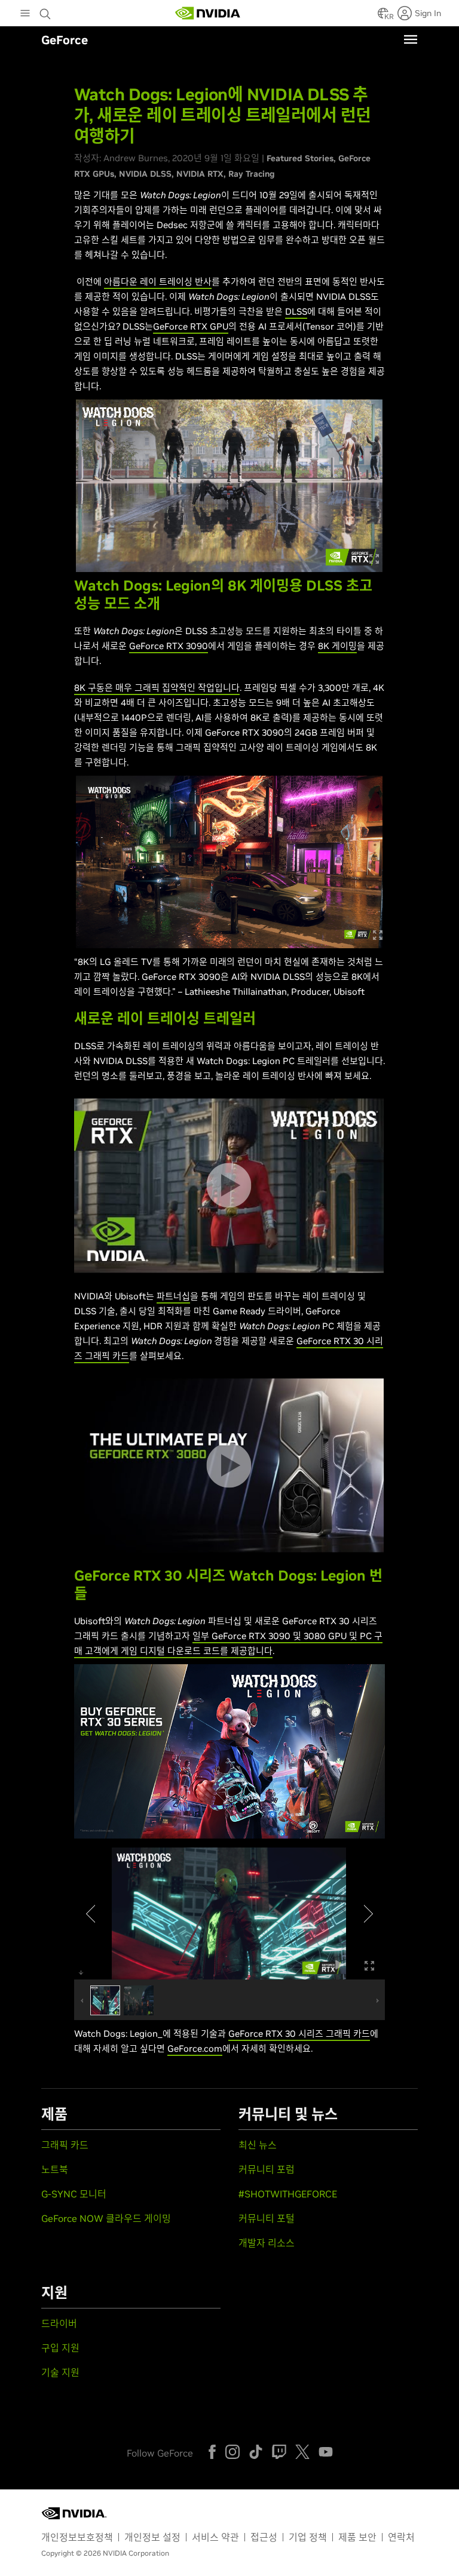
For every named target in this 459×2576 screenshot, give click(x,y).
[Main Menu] (25, 14)
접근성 (264, 2537)
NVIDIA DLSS (145, 174)
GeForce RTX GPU (191, 326)
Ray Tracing (252, 174)
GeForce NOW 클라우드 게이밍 (106, 2218)
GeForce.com (195, 2048)
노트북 (55, 2169)
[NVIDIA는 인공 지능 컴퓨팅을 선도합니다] (208, 13)
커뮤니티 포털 (267, 2218)
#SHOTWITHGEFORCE (288, 2194)
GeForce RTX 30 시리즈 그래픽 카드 (299, 2034)
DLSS (296, 311)
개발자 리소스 (267, 2243)
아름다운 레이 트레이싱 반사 (158, 282)
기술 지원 (60, 2372)
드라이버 (59, 2323)
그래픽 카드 (65, 2145)
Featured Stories (300, 158)
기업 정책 (308, 2537)
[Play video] (229, 1186)
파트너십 (173, 1296)
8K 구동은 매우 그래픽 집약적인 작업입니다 (157, 688)
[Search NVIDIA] (47, 11)
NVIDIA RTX (200, 174)
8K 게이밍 (337, 646)
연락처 (401, 2537)
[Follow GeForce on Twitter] (302, 2452)
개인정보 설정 (152, 2537)
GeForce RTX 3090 (169, 646)
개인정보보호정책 (77, 2537)
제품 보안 (357, 2537)
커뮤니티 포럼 (267, 2169)
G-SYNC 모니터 (74, 2194)
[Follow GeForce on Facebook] (212, 2452)
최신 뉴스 (258, 2145)
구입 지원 (60, 2348)
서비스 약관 (215, 2537)
